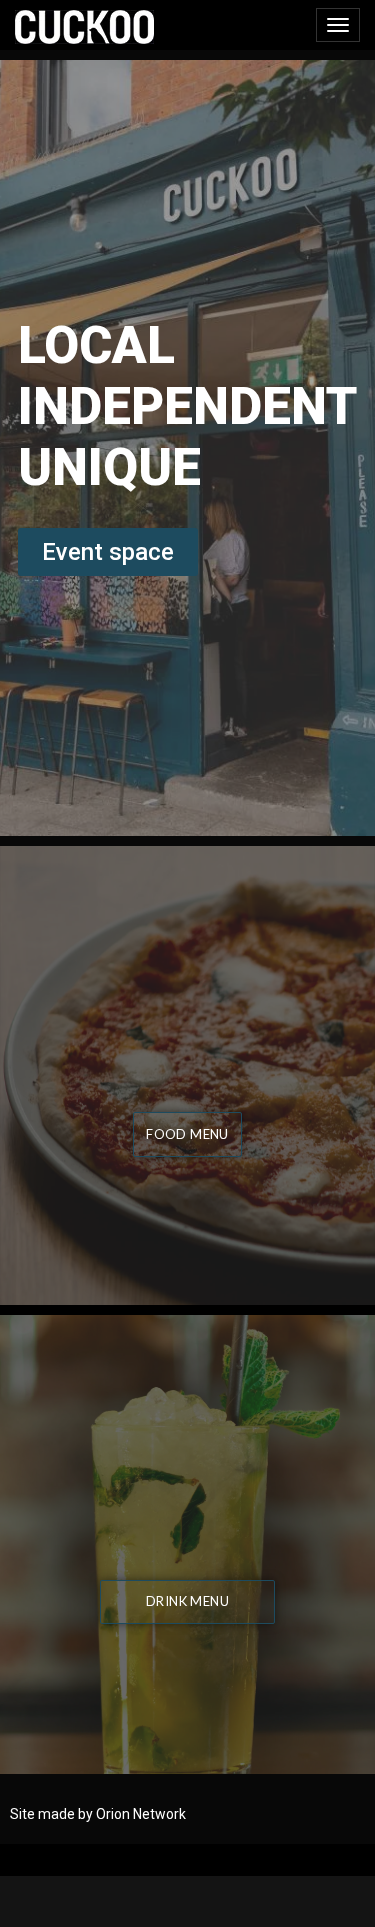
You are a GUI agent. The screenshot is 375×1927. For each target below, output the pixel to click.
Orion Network (141, 1814)
